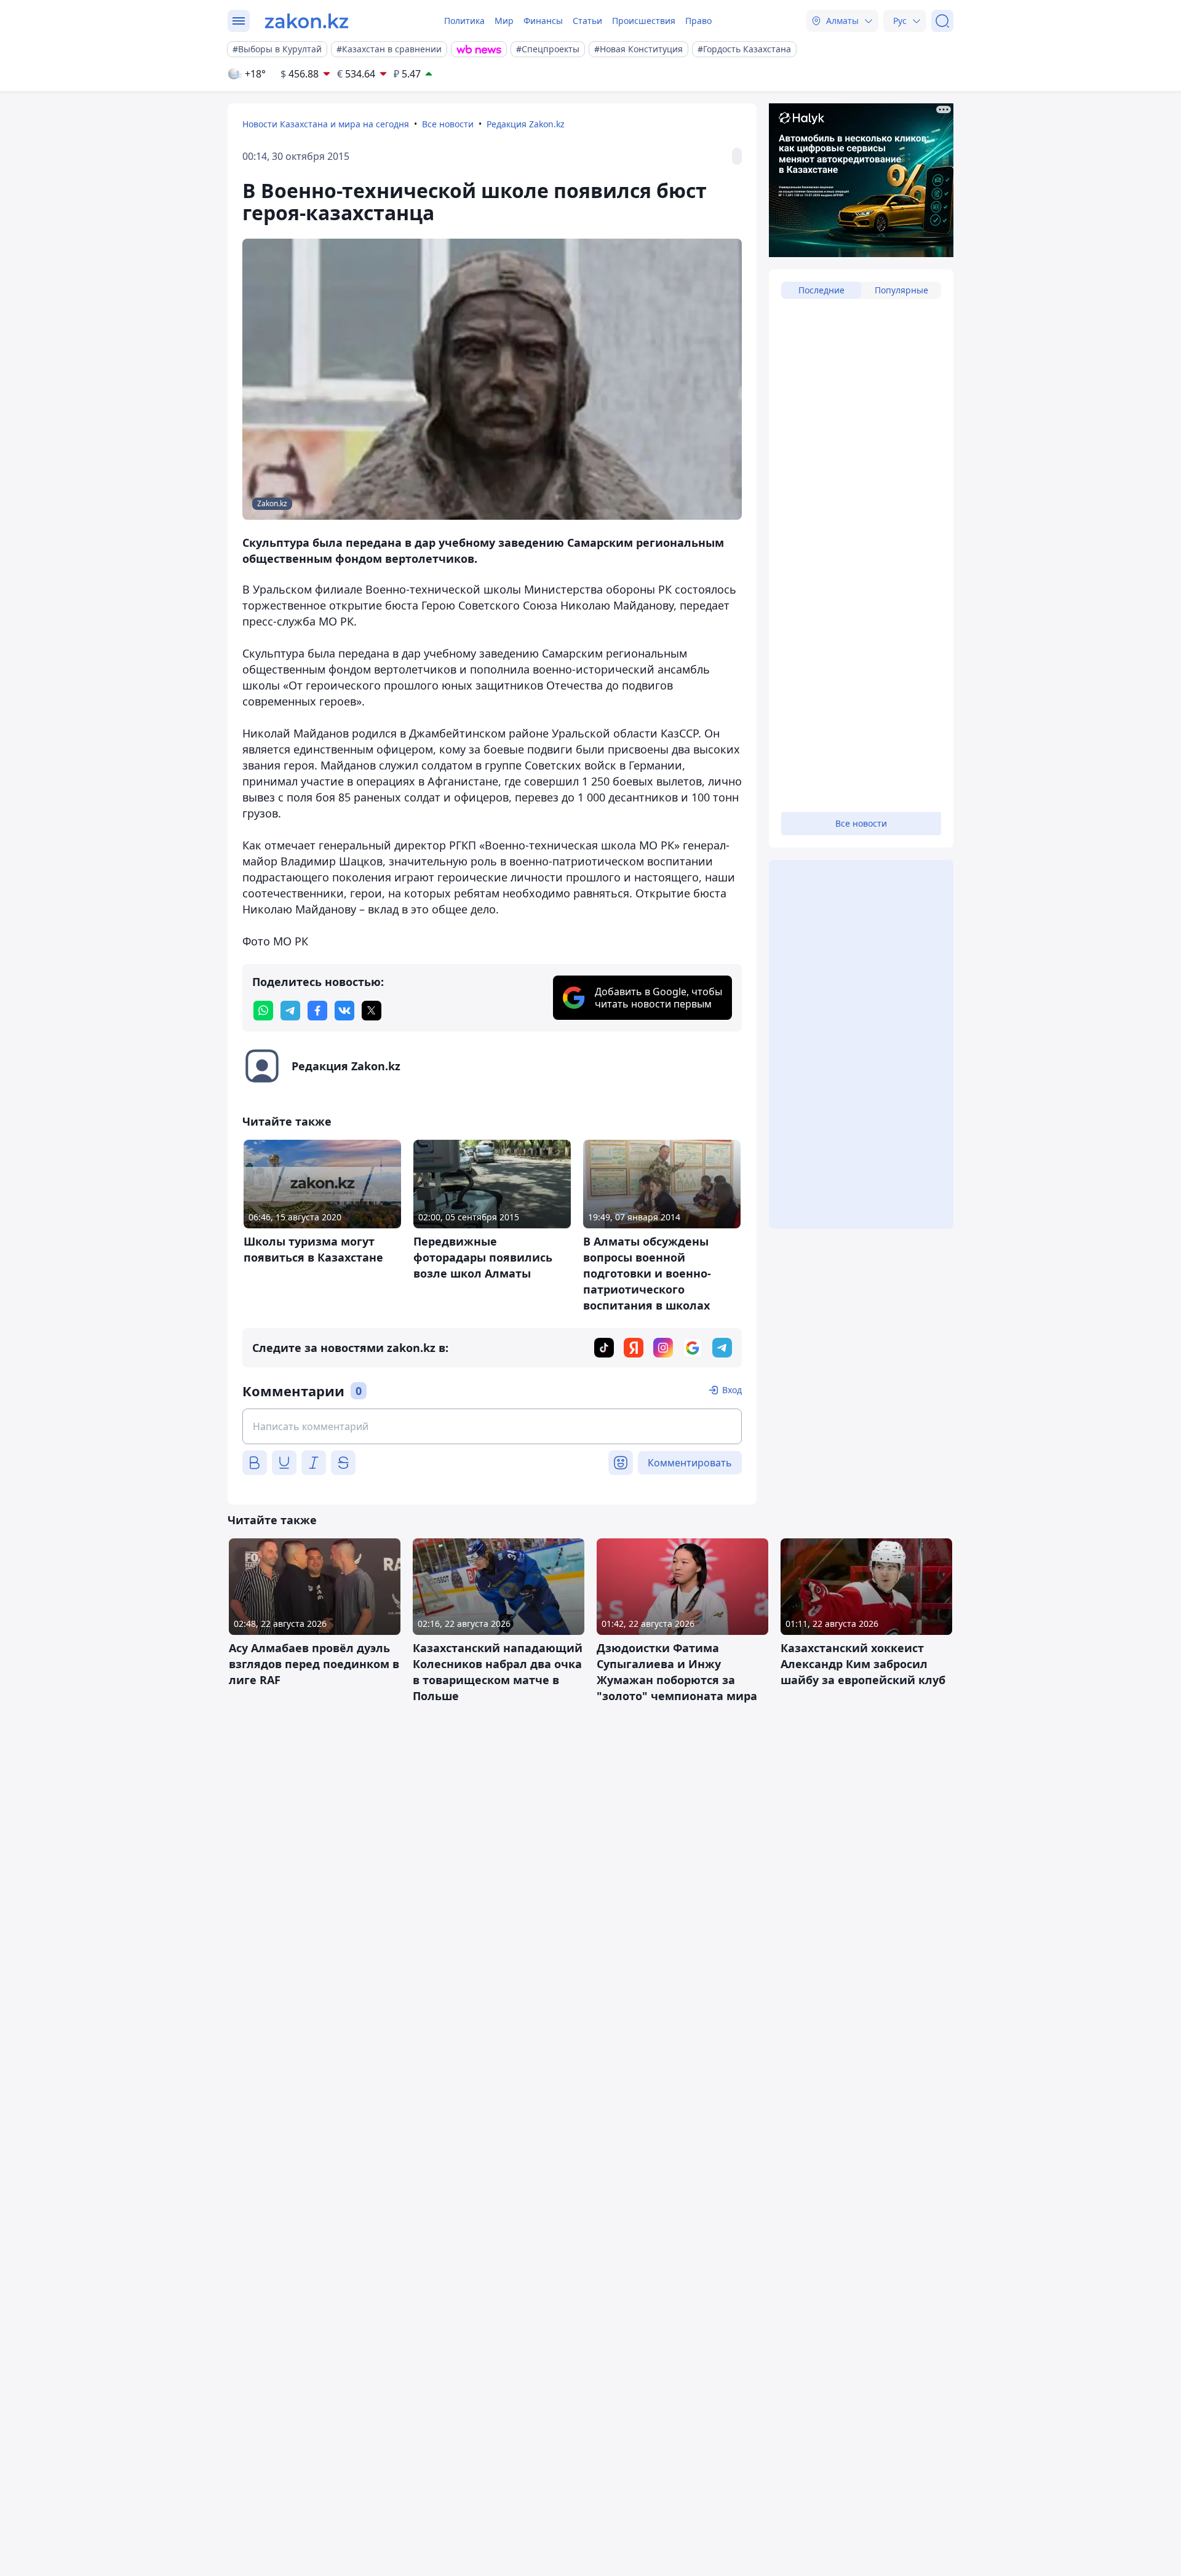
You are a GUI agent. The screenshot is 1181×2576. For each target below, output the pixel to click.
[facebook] (317, 1011)
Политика (464, 21)
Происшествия (644, 21)
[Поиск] (942, 21)
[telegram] (290, 1011)
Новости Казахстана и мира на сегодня (326, 124)
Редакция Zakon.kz (526, 124)
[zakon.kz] (307, 21)
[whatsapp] (263, 1011)
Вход (732, 1390)
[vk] (344, 1011)
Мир (504, 21)
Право (698, 21)
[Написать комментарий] (492, 1426)
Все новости (448, 124)
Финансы (543, 21)
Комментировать (690, 1463)
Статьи (587, 21)
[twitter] (372, 1011)
